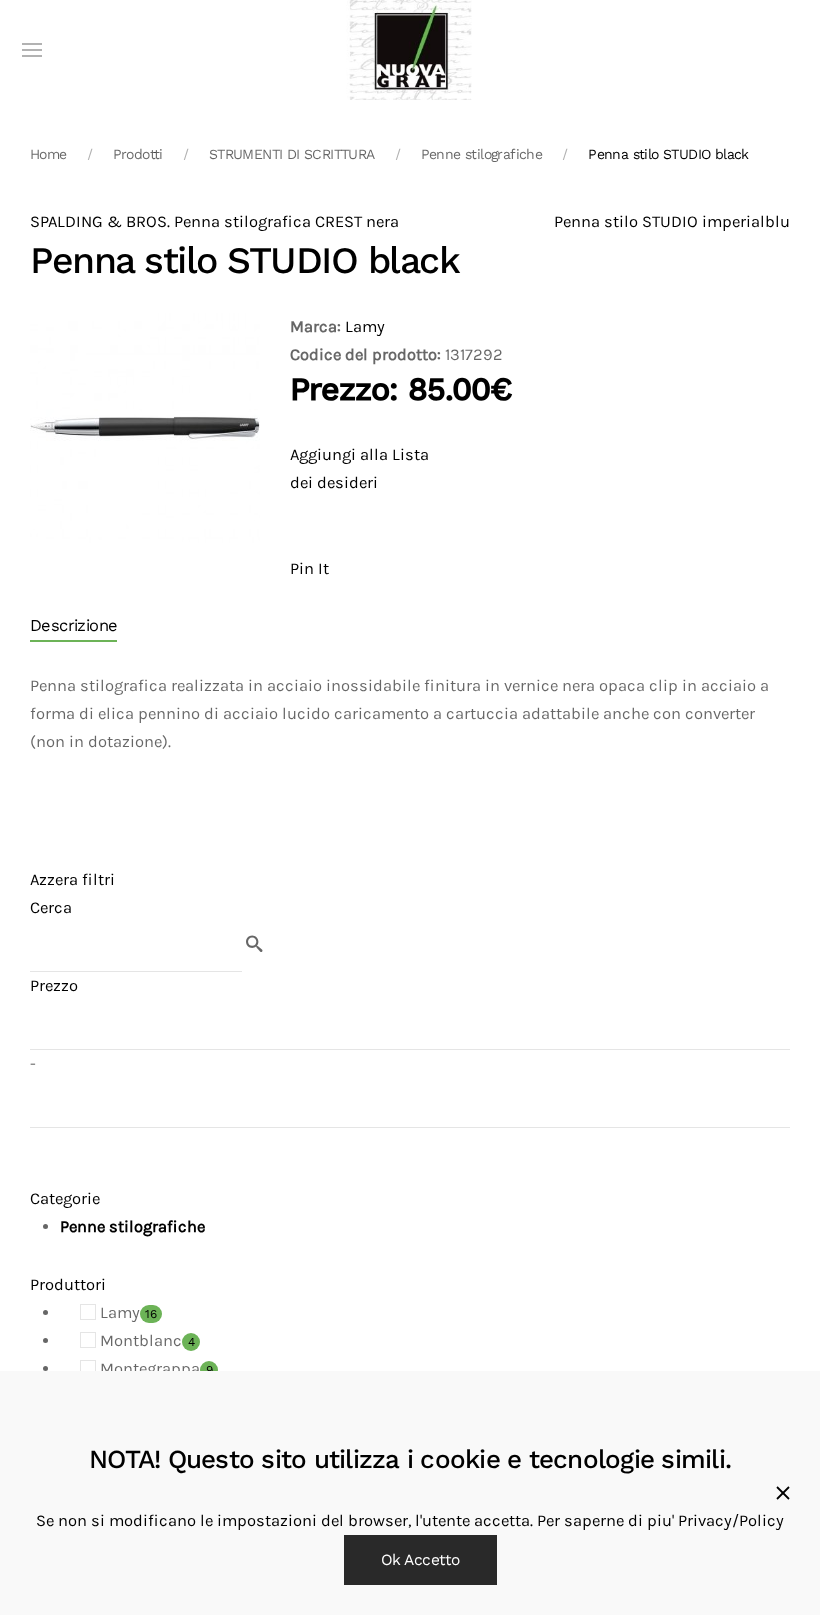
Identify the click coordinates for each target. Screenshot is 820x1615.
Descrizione (73, 625)
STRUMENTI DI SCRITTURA (292, 154)
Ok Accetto (420, 1560)
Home (48, 154)
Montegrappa (154, 1368)
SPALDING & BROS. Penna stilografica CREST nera (214, 221)
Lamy (365, 326)
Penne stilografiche (482, 154)
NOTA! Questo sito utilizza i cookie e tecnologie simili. (410, 1459)
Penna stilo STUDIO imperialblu (672, 221)
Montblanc (145, 1340)
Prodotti (138, 154)
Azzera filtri (72, 879)
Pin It (309, 568)
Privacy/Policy (731, 1520)
